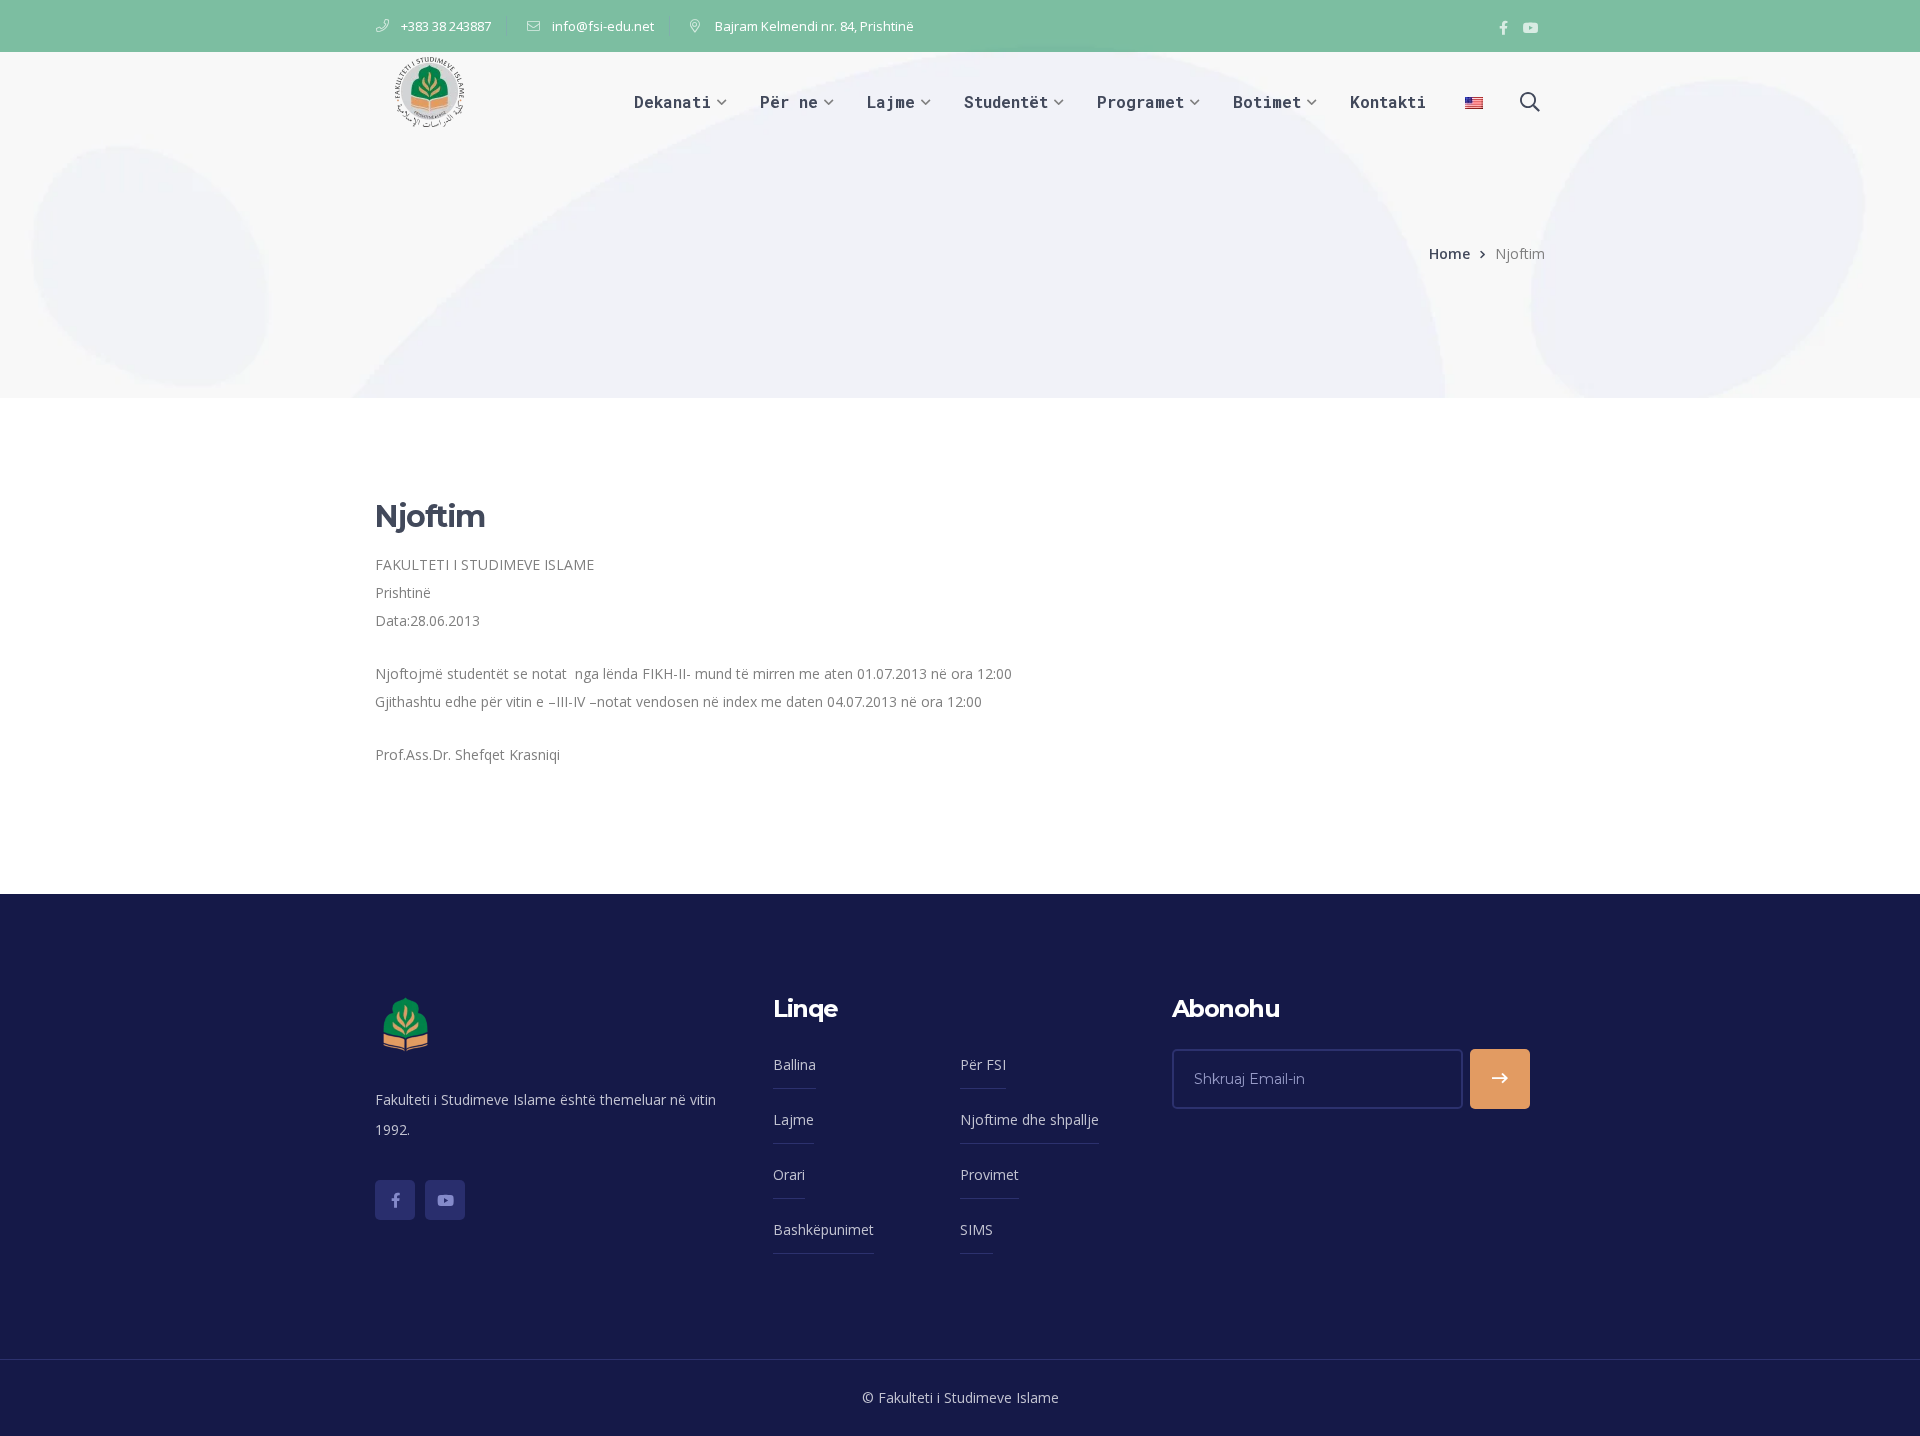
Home (1449, 253)
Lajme (793, 1119)
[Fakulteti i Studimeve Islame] (429, 90)
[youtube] (445, 1200)
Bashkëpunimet (823, 1229)
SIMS (976, 1229)
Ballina (794, 1064)
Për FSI (983, 1064)
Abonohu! (1500, 1079)
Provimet (989, 1174)
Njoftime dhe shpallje (1029, 1119)
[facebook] (395, 1200)
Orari (789, 1174)
